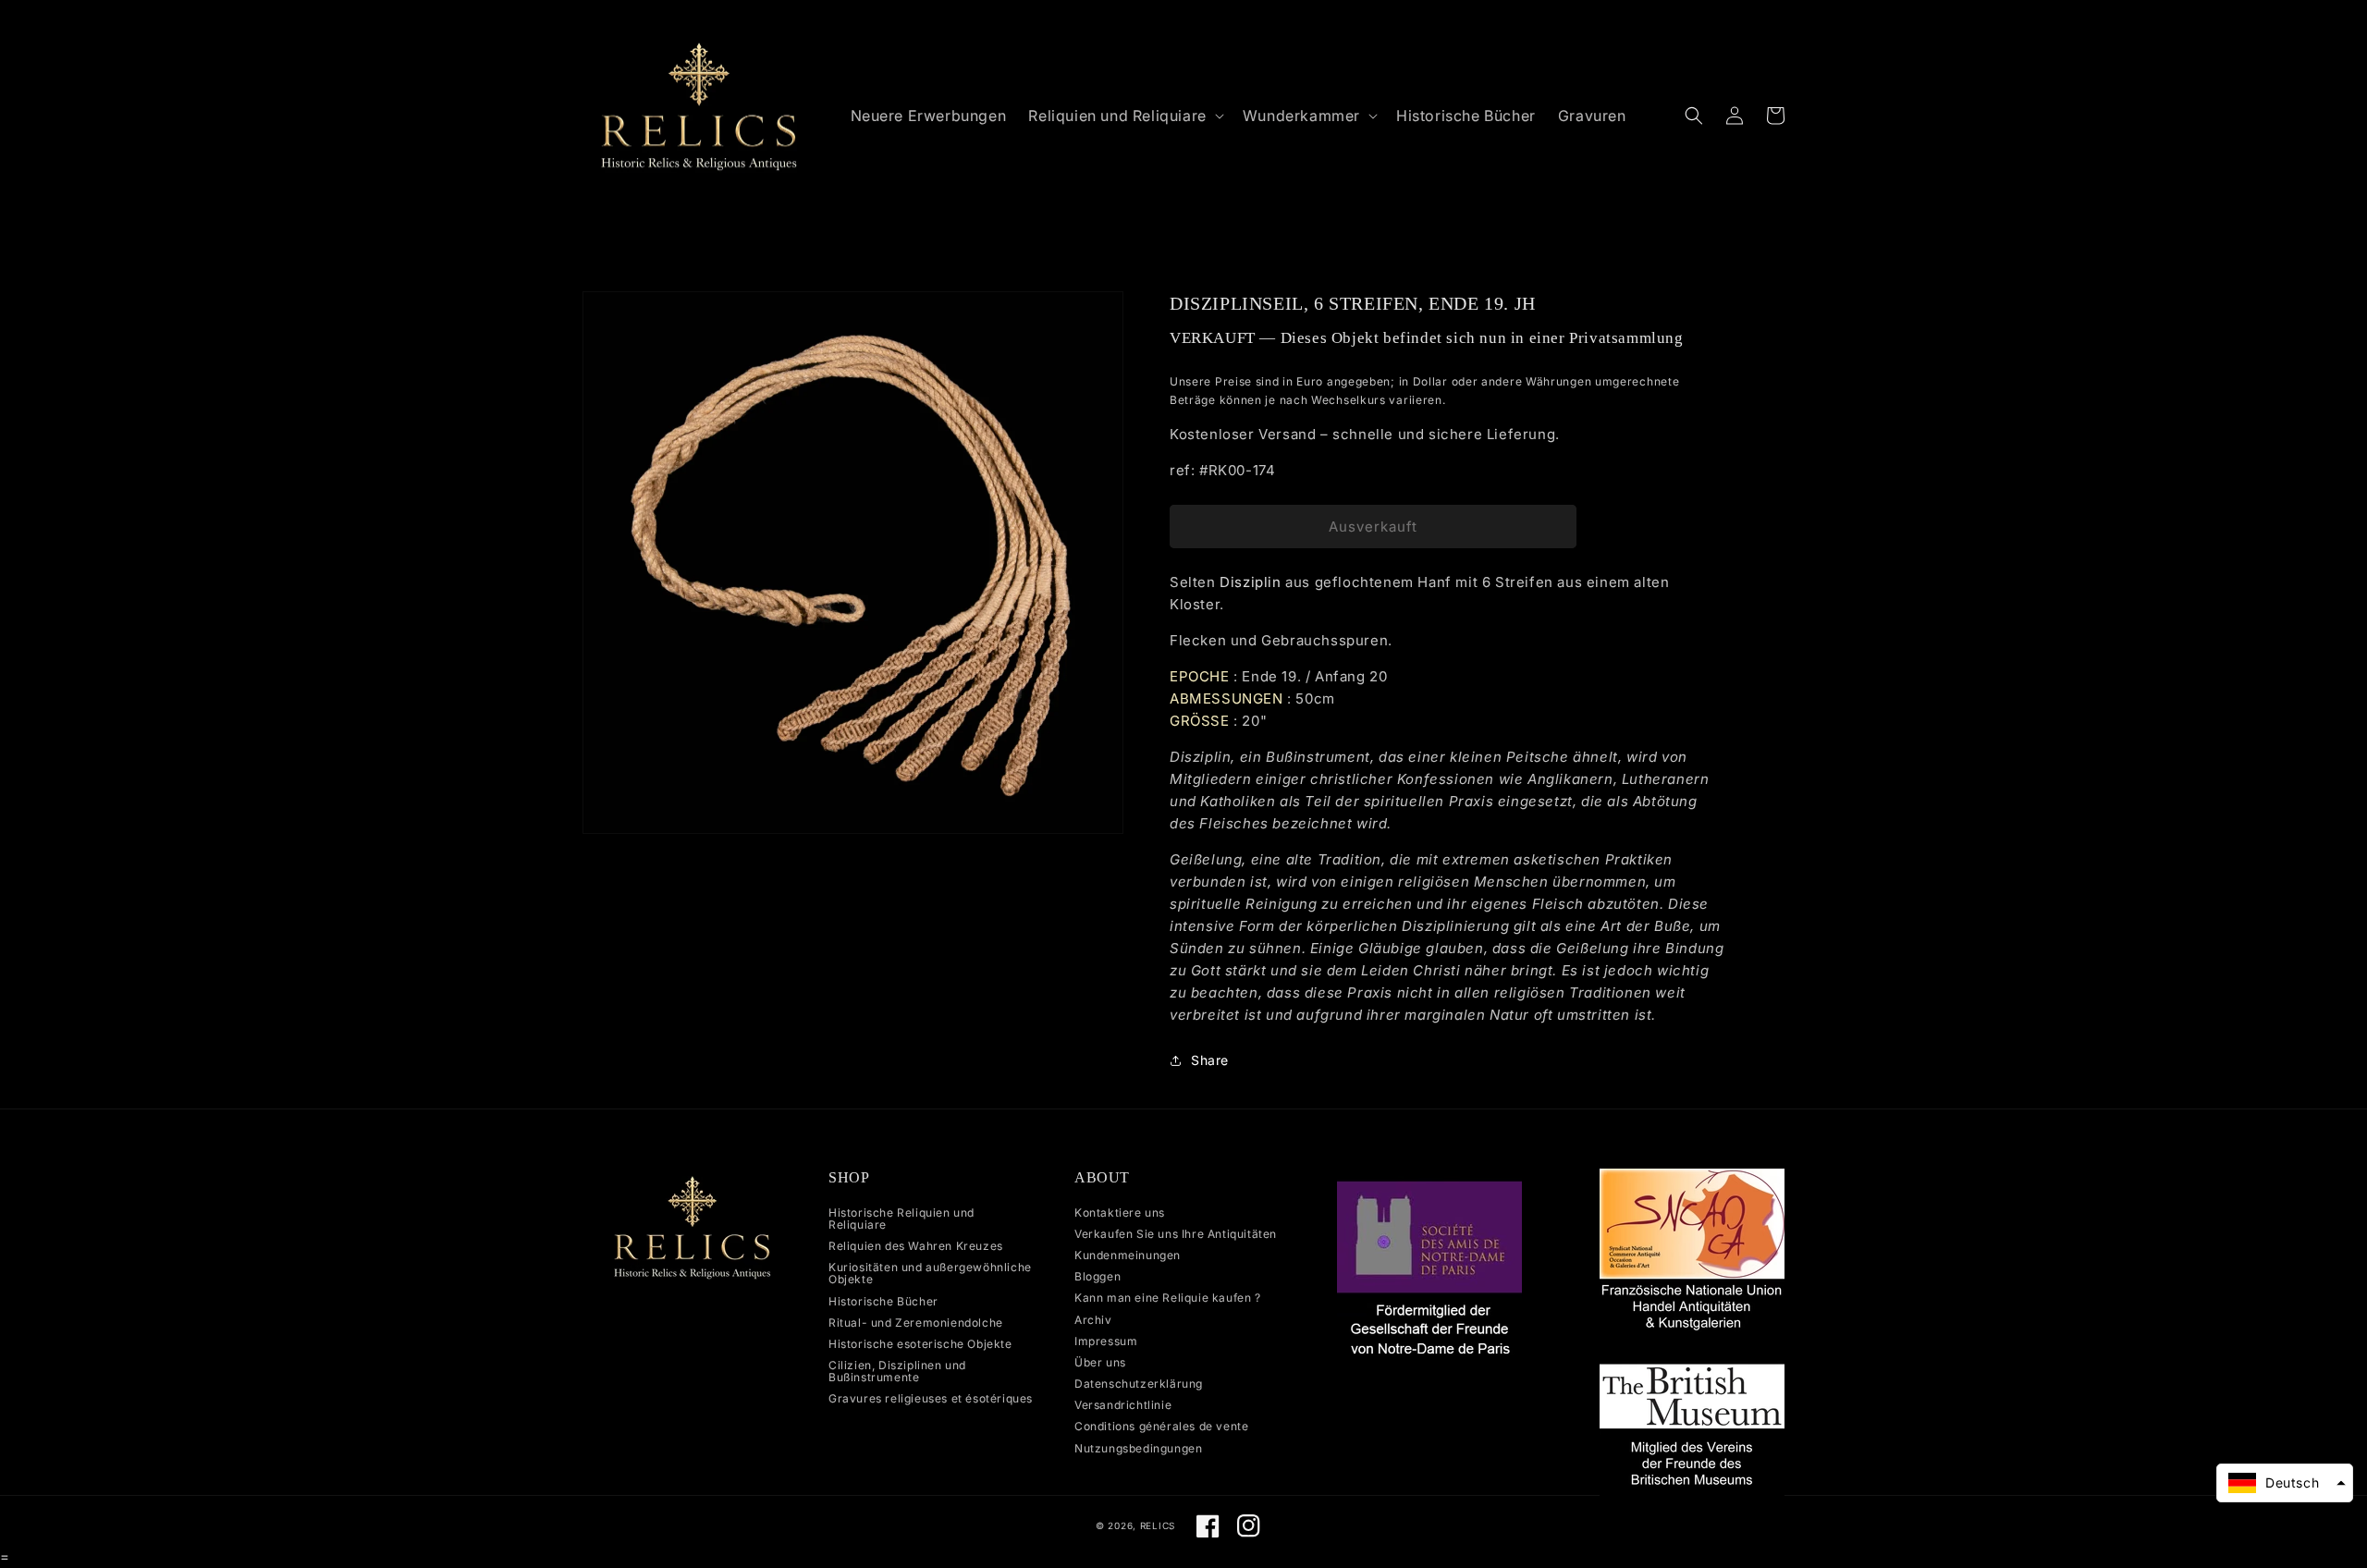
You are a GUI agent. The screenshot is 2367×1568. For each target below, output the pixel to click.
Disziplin (1250, 582)
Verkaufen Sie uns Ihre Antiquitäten (1176, 1234)
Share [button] (1210, 1060)
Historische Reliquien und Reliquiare (901, 1219)
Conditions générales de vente (1161, 1426)
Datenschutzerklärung (1139, 1384)
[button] (1124, 116)
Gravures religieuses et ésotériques (931, 1398)
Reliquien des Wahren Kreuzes (916, 1246)
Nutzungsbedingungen (1138, 1448)
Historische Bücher (883, 1301)
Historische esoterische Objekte (920, 1344)
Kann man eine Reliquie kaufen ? (1168, 1298)
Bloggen (1098, 1276)
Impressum (1106, 1341)
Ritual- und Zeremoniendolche (916, 1323)
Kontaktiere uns (1120, 1213)
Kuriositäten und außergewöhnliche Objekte (930, 1273)
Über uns (1100, 1362)
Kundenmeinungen (1128, 1255)
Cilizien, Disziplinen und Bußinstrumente (897, 1371)
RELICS (1158, 1525)
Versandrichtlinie (1123, 1405)
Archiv (1093, 1320)
